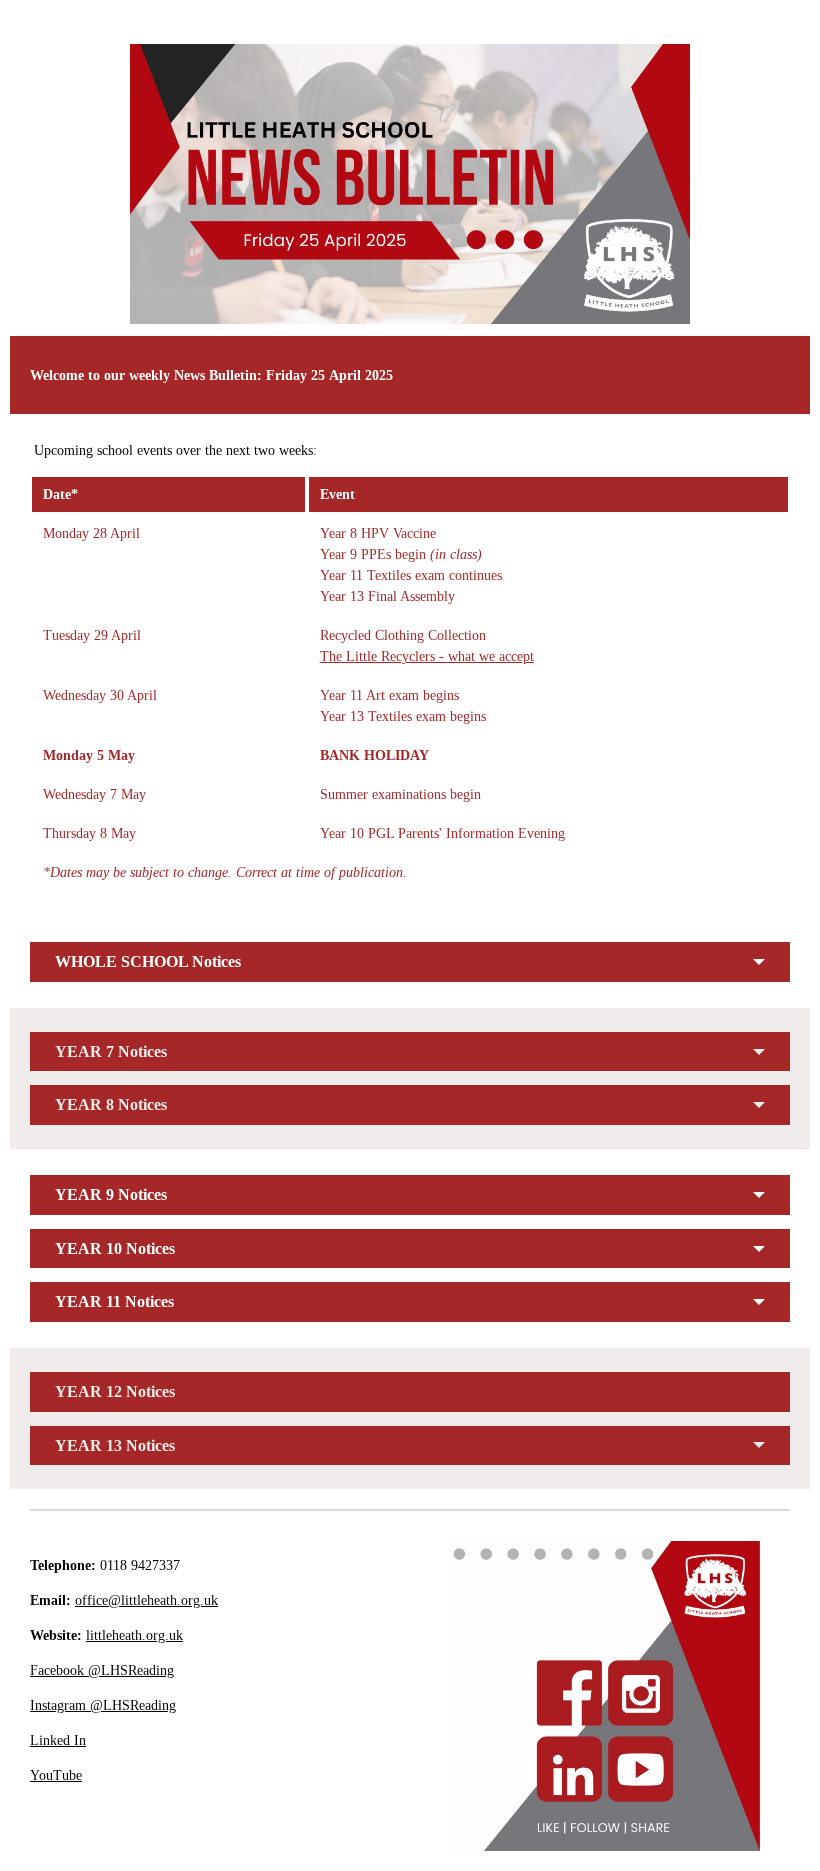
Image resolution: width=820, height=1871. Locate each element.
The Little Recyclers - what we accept (427, 656)
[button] (410, 962)
